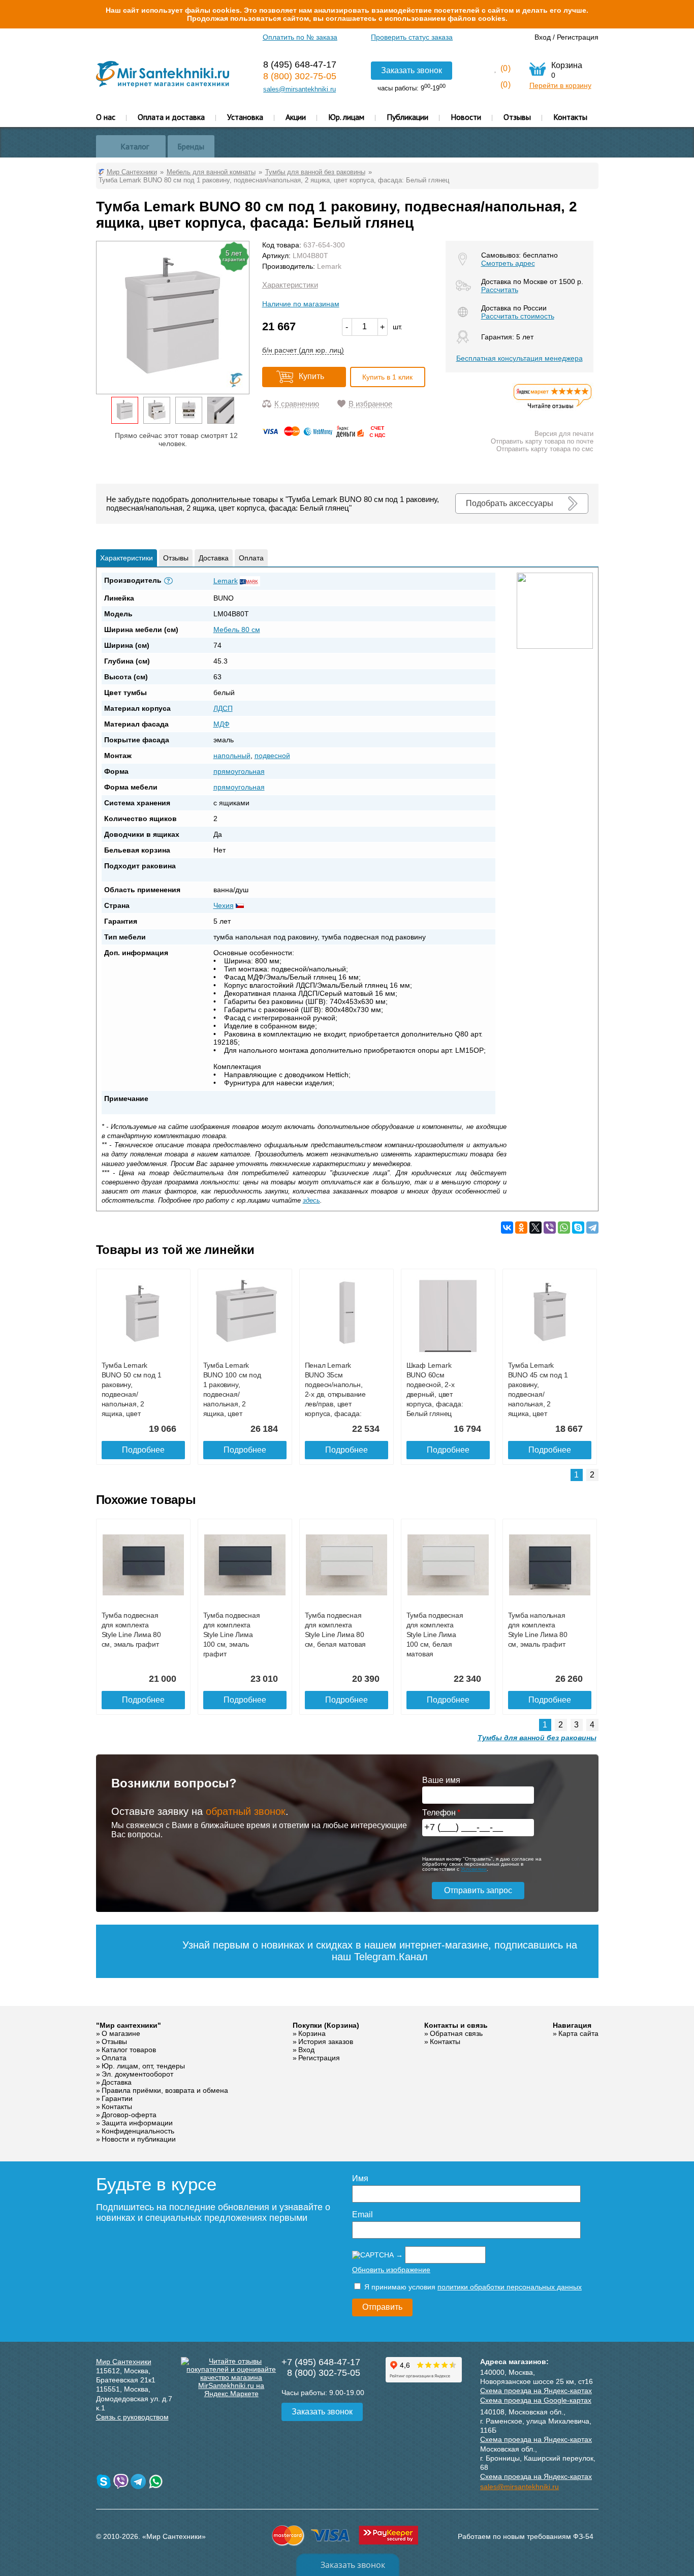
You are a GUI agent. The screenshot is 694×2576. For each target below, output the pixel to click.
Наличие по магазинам (301, 304)
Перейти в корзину (560, 85)
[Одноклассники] (521, 1228)
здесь (311, 1200)
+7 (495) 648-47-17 (321, 2362)
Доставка (214, 558)
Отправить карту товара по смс (545, 449)
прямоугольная (239, 771)
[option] (125, 410)
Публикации (407, 117)
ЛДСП (223, 708)
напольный (232, 756)
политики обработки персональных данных (510, 2287)
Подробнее (143, 1450)
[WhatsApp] (564, 1228)
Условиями (474, 1869)
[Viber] (550, 1228)
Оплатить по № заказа (300, 37)
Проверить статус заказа (412, 37)
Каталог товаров (129, 2050)
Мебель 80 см (237, 630)
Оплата (251, 558)
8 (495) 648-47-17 (300, 65)
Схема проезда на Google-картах (536, 2400)
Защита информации (137, 2123)
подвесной (272, 756)
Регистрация (578, 37)
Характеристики (290, 285)
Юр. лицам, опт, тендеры (143, 2066)
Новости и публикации (139, 2139)
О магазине (121, 2033)
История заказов (326, 2041)
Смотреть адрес (508, 263)
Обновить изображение (391, 2270)
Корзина (312, 2033)
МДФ (222, 724)
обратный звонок (246, 1811)
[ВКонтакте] (507, 1228)
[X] (535, 1228)
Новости (466, 117)
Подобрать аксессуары (510, 503)
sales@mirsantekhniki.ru (299, 89)
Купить (311, 376)
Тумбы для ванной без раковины (537, 1738)
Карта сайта (578, 2033)
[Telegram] (592, 1228)
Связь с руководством (132, 2417)
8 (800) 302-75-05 (300, 76)
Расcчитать (500, 290)
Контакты (570, 117)
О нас (106, 117)
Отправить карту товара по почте (542, 441)
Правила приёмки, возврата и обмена (165, 2090)
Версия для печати (564, 434)
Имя (360, 2178)
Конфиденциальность (138, 2131)
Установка (245, 117)
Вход (543, 37)
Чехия (224, 905)
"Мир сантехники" (129, 2025)
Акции (296, 117)
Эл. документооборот (137, 2074)
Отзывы (517, 117)
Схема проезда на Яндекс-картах (536, 2391)
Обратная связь (456, 2033)
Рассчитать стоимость (518, 316)
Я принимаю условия (472, 2287)
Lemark (329, 266)
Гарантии (117, 2098)
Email (362, 2214)
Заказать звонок (412, 70)
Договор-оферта (129, 2115)
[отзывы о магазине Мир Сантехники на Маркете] (553, 408)
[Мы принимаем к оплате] (326, 435)
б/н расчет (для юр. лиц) (303, 350)
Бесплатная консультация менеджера (519, 358)
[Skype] (578, 1228)
